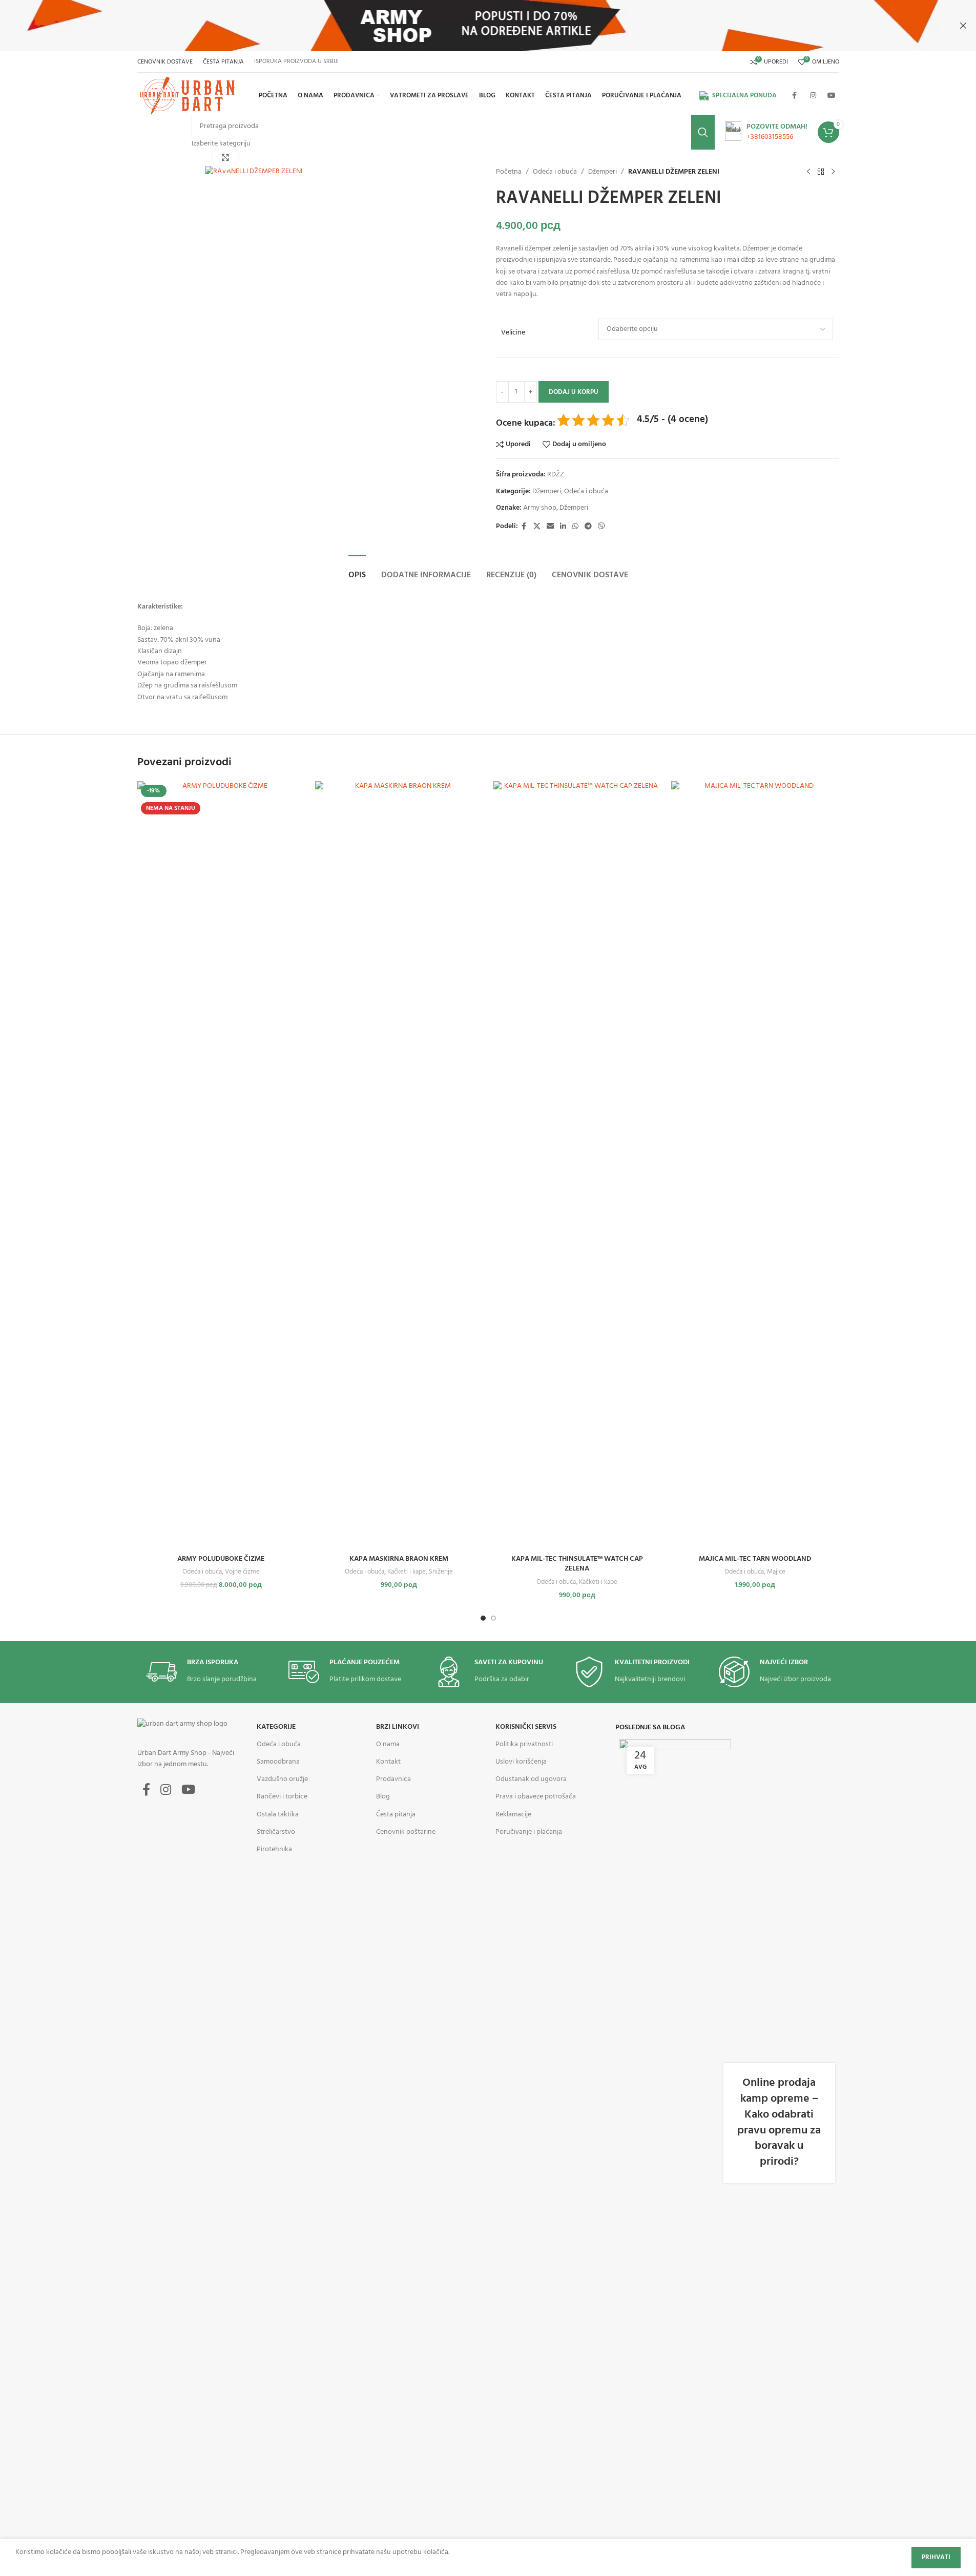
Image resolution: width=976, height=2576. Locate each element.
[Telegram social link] (588, 527)
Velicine (513, 333)
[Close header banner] (963, 26)
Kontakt (388, 1762)
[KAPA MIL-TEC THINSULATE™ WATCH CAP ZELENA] (577, 1165)
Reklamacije (513, 1815)
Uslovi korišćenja (521, 1762)
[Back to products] (821, 172)
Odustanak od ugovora (531, 1779)
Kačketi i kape (407, 1572)
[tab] (357, 570)
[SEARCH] (703, 132)
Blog (383, 1797)
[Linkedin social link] (563, 527)
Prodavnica (393, 1779)
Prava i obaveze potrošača (536, 1797)
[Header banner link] (488, 26)
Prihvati (936, 2557)
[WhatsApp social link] (575, 527)
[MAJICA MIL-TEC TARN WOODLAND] (755, 1165)
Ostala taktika (278, 1815)
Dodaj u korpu (574, 392)
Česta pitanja (396, 1815)
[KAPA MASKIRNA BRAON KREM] (399, 1165)
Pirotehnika (274, 1849)
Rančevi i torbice (282, 1797)
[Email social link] (550, 527)
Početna (509, 172)
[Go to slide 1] (483, 1618)
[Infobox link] (766, 132)
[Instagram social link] (813, 96)
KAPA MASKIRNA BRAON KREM (399, 1559)
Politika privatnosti (524, 1744)
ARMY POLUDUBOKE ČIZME (221, 1559)
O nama (388, 1744)
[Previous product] (808, 172)
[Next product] (833, 172)
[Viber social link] (601, 527)
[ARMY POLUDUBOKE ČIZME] (221, 1165)
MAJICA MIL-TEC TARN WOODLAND (755, 1559)
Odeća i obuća (555, 172)
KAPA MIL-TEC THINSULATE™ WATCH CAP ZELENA (577, 1564)
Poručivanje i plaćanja (529, 1832)
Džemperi (603, 172)
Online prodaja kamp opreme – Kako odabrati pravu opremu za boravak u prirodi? (779, 2122)
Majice (776, 1572)
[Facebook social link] (795, 96)
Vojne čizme (242, 1572)
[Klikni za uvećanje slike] (225, 157)
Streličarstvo (276, 1832)
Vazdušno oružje (282, 1779)
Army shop (540, 508)
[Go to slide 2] (493, 1618)
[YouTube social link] (832, 96)
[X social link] (537, 527)
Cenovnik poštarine (406, 1832)
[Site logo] (189, 96)
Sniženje (441, 1572)
